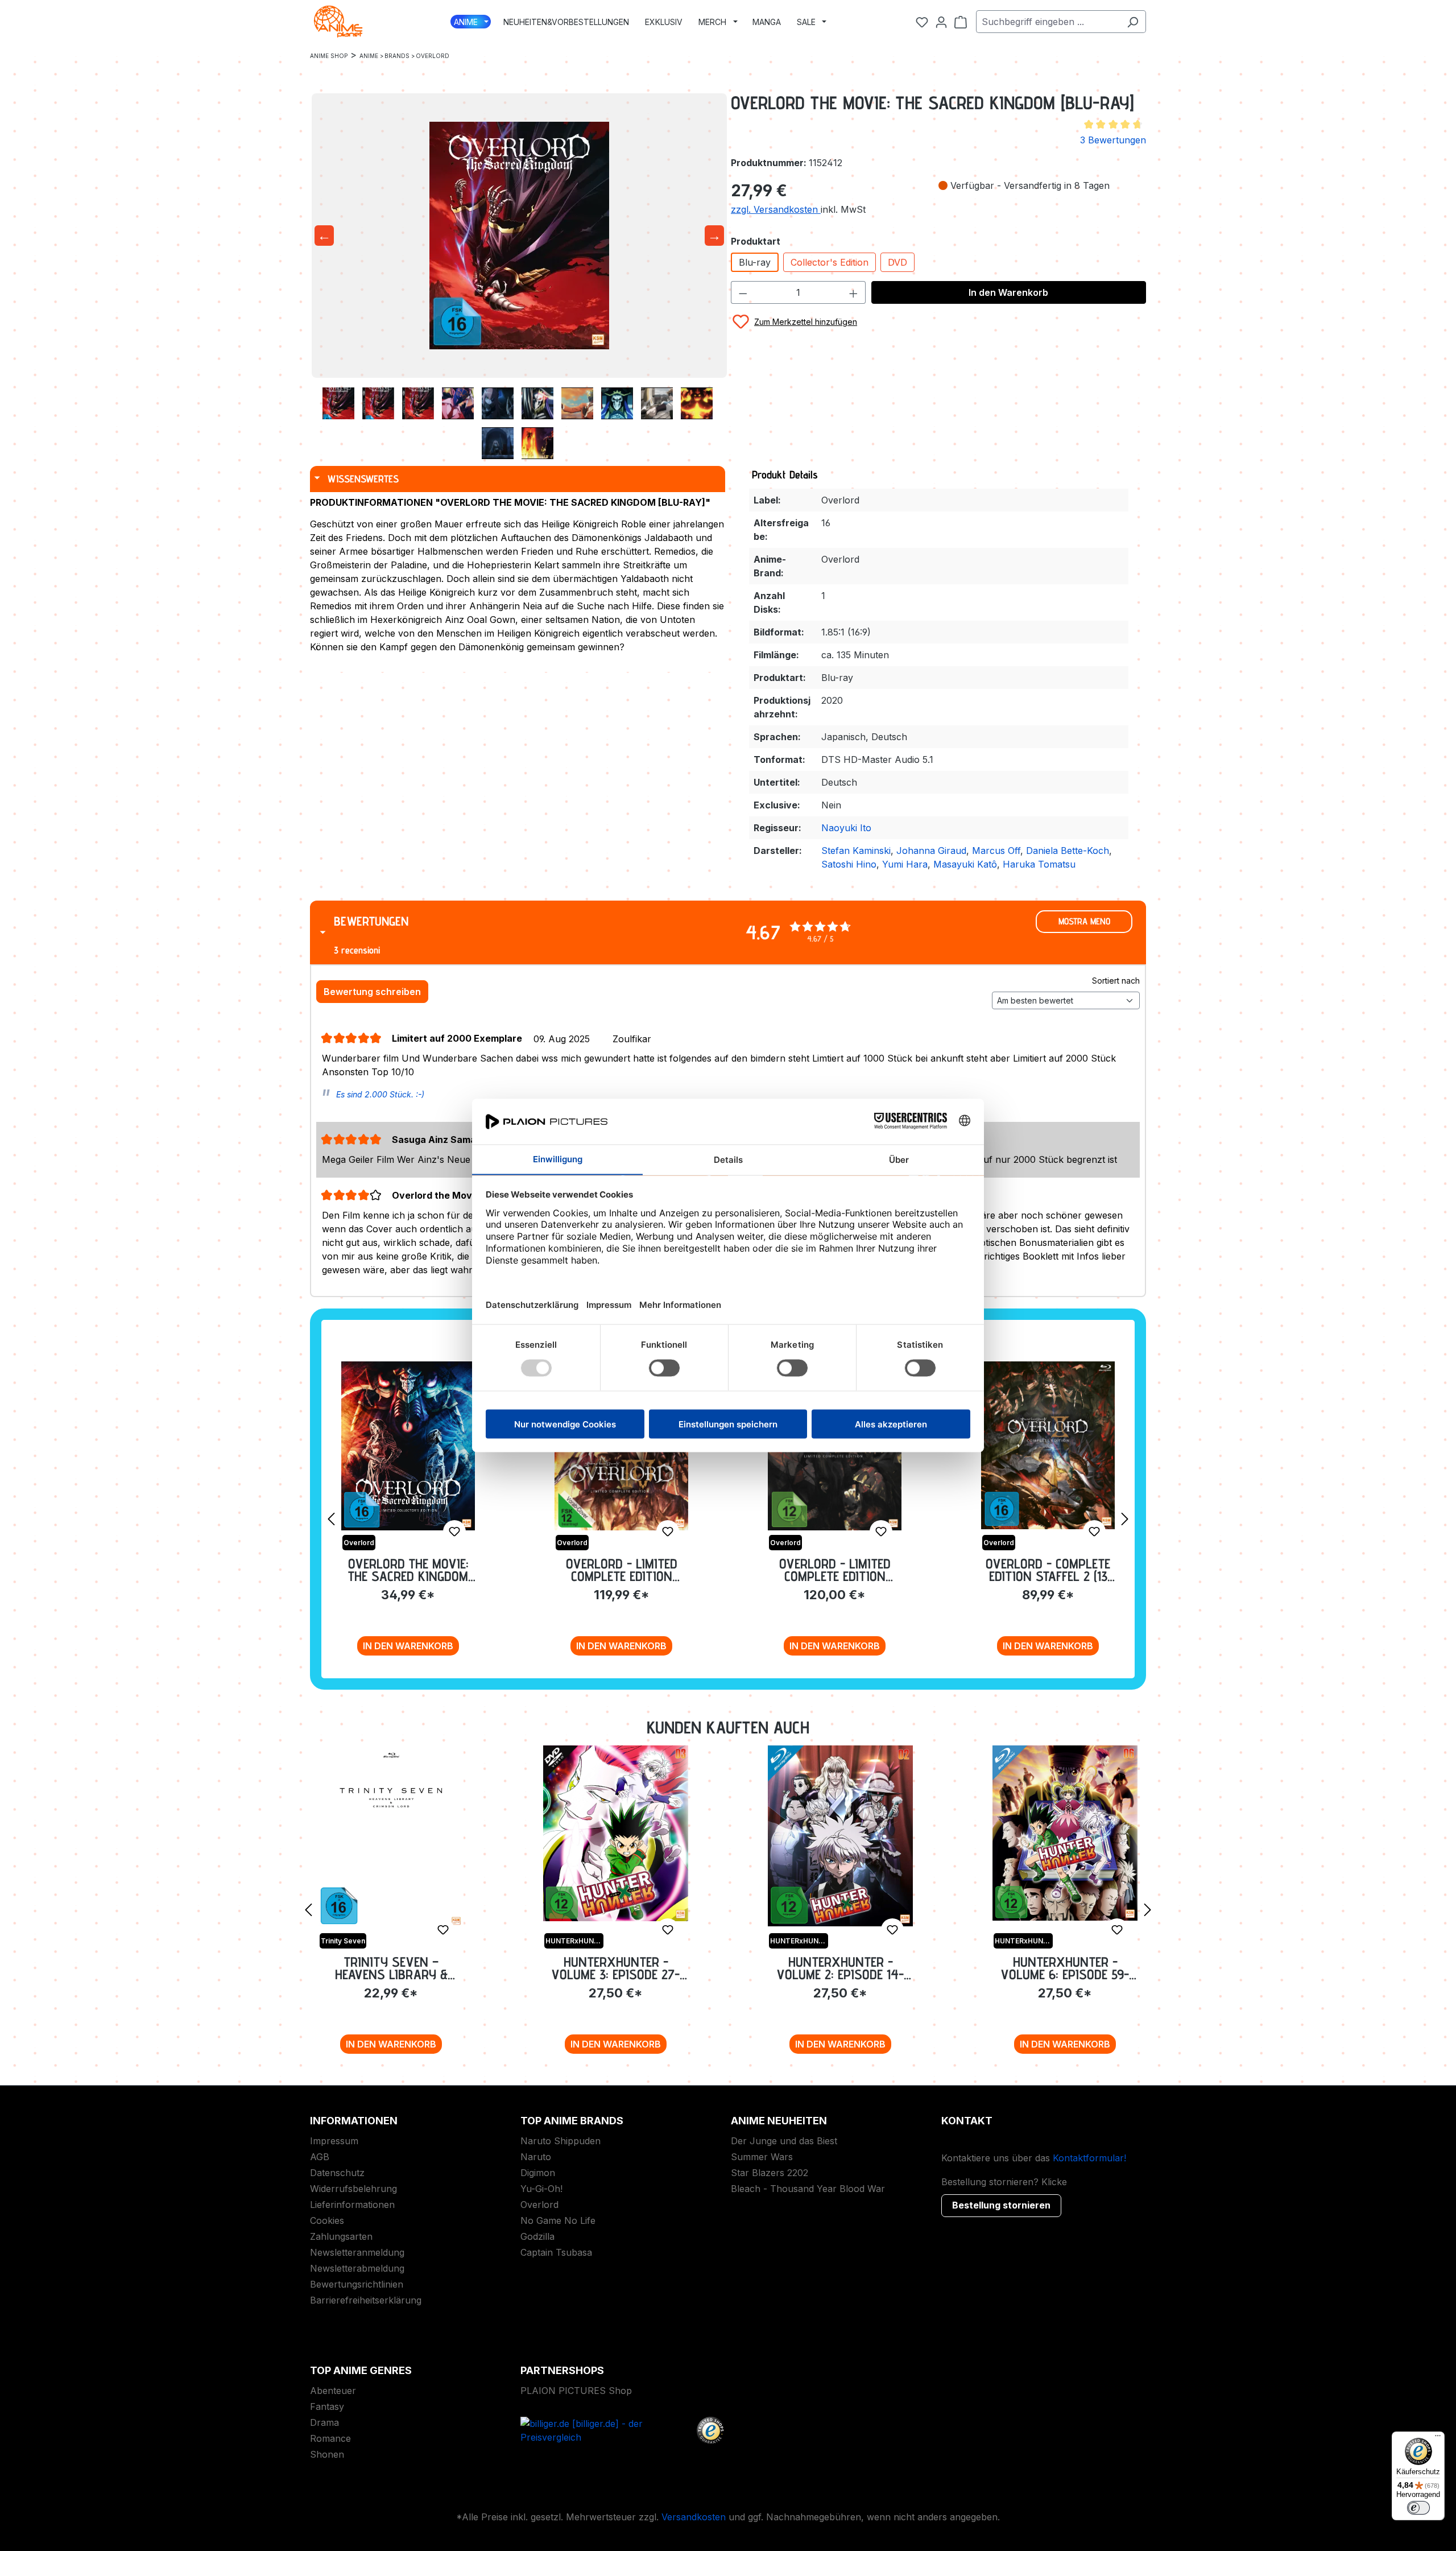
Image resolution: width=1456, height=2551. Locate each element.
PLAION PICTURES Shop (576, 2391)
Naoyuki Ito (846, 828)
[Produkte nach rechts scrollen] (1125, 1518)
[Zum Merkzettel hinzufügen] (454, 1532)
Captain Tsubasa (556, 2252)
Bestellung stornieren (1001, 2205)
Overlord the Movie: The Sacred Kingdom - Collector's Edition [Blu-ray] (408, 1570)
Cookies (327, 2220)
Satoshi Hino (849, 864)
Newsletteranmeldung (357, 2252)
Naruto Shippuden (561, 2141)
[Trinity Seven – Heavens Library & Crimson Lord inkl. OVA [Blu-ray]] (391, 1836)
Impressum (334, 2141)
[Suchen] (1133, 22)
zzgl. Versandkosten (776, 209)
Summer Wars (762, 2157)
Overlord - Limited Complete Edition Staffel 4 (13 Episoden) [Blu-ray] (622, 1570)
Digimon (538, 2173)
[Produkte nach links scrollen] (331, 1518)
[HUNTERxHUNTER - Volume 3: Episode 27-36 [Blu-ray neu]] (616, 1833)
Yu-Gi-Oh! (541, 2189)
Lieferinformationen (352, 2205)
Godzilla (537, 2236)
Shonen (327, 2454)
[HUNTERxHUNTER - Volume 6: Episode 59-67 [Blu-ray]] (1065, 1833)
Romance (330, 2438)
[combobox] (1048, 22)
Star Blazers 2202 (770, 2173)
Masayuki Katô (965, 864)
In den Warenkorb (1008, 292)
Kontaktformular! (1089, 2158)
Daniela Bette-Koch (1068, 851)
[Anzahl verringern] (743, 292)
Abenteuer (333, 2391)
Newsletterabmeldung (357, 2268)
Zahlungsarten (341, 2236)
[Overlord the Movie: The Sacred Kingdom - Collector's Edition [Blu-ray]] (408, 1446)
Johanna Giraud (931, 851)
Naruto (536, 2157)
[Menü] (1438, 2438)
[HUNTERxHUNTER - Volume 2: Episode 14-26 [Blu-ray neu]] (840, 1836)
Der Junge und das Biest (784, 2141)
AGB (320, 2157)
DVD (897, 262)
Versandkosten (694, 2517)
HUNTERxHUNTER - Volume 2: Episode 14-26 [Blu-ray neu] (840, 1968)
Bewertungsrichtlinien (357, 2284)
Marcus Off (996, 851)
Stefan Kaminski (856, 851)
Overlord (539, 2205)
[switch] (1418, 2508)
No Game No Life (558, 2220)
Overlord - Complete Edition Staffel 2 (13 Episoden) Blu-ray (1048, 1570)
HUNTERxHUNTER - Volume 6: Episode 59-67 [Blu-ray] (1065, 1968)
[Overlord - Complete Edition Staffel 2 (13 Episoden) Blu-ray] (1048, 1445)
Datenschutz (337, 2173)
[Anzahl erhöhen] (854, 292)
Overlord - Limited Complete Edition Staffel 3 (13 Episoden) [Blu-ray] (835, 1570)
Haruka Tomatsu (1039, 864)
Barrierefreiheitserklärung (366, 2300)
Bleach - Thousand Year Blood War (808, 2189)
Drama (324, 2422)
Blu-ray (755, 262)
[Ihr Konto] (941, 22)
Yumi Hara (905, 864)
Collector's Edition (830, 262)
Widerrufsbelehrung (353, 2189)
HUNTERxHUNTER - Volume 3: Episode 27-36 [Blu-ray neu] (616, 1968)
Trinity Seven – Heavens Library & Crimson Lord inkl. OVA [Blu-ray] (391, 1968)
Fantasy (327, 2406)
